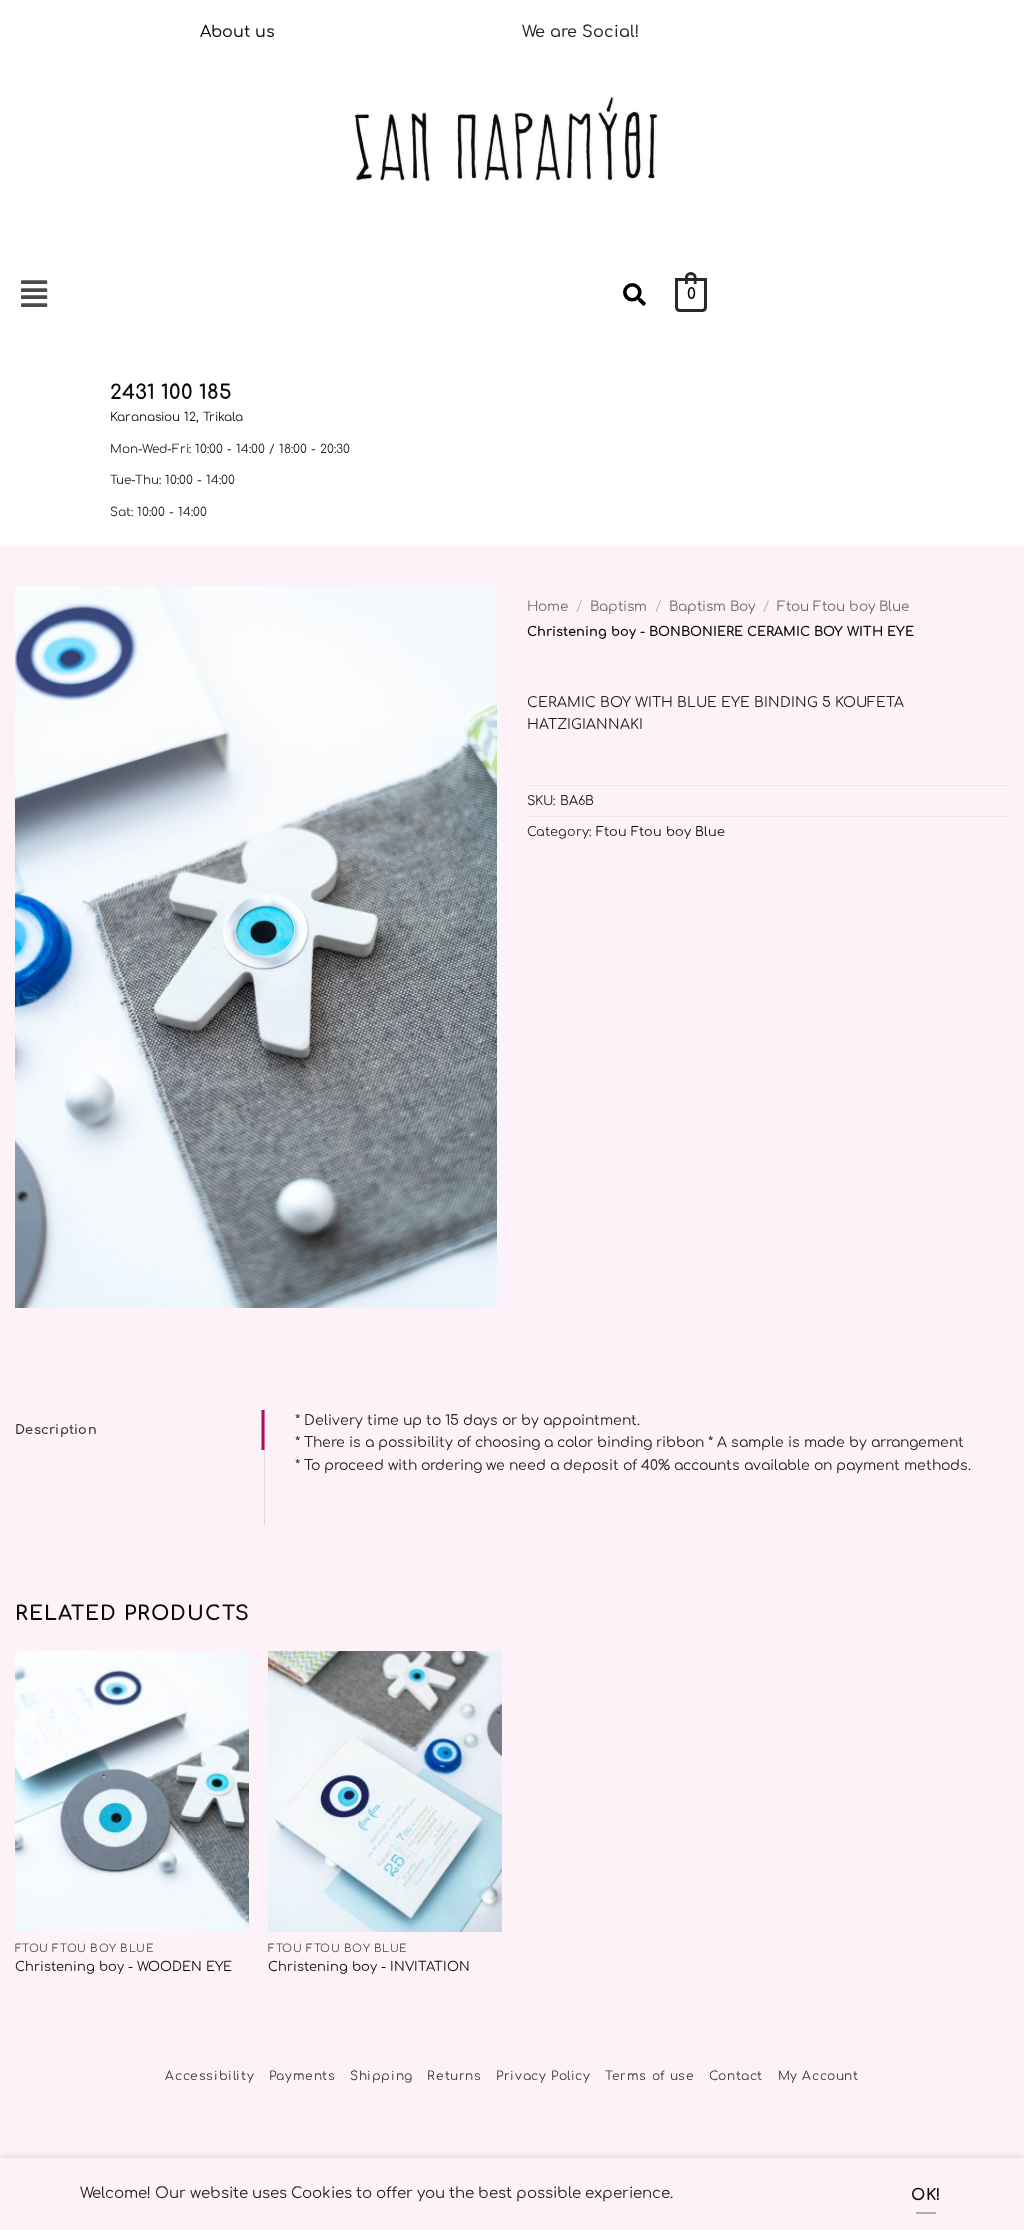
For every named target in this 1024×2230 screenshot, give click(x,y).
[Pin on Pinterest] (539, 885)
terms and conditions (410, 1198)
